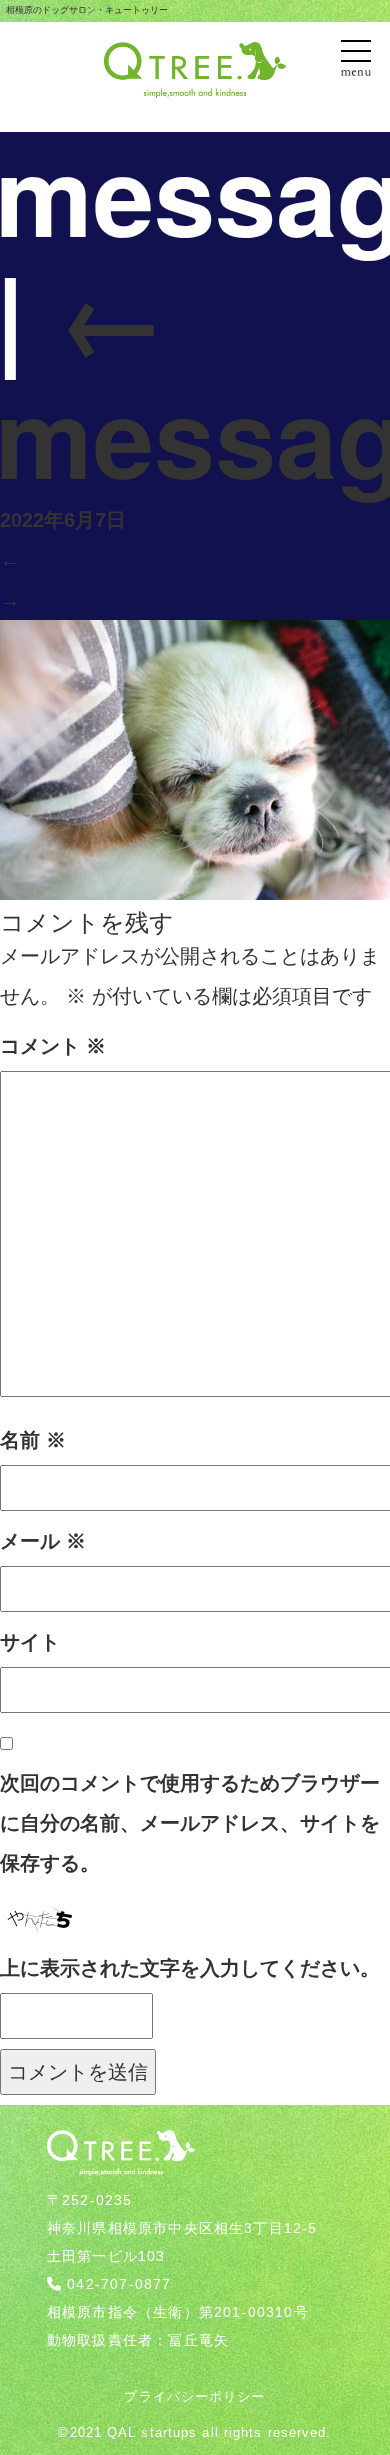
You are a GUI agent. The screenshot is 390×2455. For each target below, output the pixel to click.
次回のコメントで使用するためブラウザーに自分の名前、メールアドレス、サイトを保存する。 (190, 1823)
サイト (30, 1642)
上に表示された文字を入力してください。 (190, 1968)
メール (43, 1541)
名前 (33, 1440)
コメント (53, 1046)
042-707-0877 (119, 2284)
